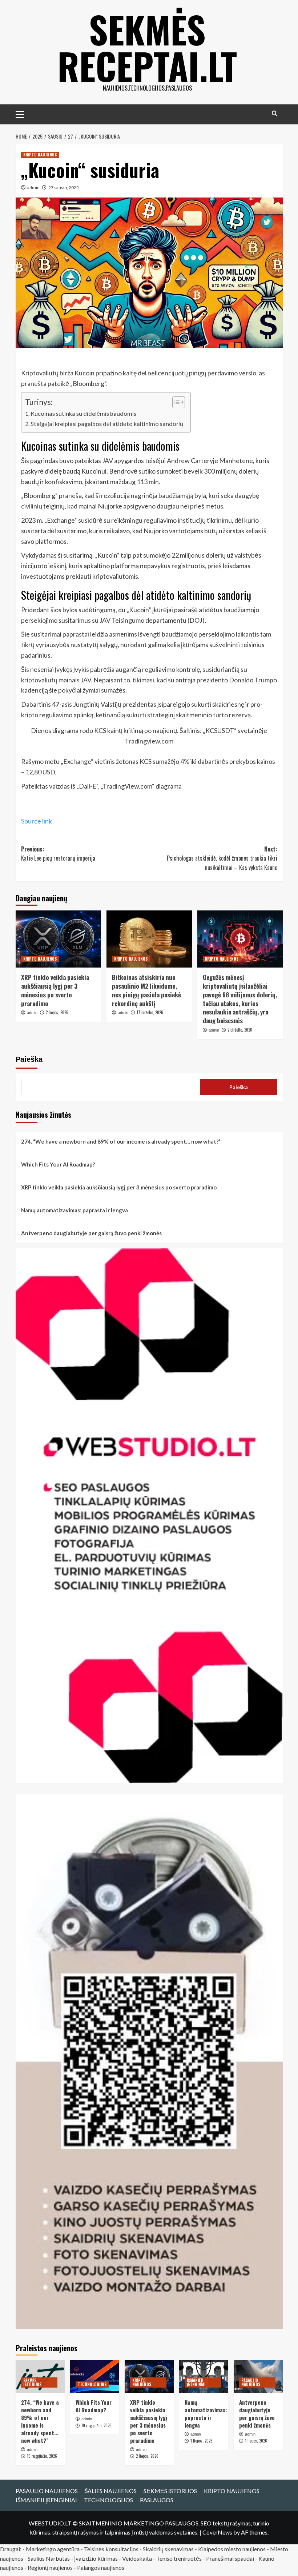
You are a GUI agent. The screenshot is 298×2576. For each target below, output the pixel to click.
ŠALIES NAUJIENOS (111, 2491)
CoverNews (217, 2532)
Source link (37, 821)
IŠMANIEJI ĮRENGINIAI (196, 2382)
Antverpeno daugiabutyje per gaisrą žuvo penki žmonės (91, 1233)
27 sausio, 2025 (64, 188)
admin (33, 188)
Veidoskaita (137, 2558)
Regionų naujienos (50, 2567)
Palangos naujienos (101, 2567)
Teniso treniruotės (179, 2558)
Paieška (29, 1059)
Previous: (58, 854)
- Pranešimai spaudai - (231, 2558)
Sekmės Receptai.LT (147, 47)
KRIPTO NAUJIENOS (40, 155)
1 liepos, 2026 (202, 2441)
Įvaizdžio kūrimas (96, 2558)
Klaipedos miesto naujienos (232, 2549)
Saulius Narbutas (49, 2558)
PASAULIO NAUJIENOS (251, 2382)
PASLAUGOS (157, 2500)
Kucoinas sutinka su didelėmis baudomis (83, 413)
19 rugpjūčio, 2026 (42, 2456)
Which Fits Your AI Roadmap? (58, 1164)
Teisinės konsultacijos (111, 2549)
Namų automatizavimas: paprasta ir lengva (74, 1210)
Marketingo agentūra (53, 2549)
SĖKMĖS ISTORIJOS (32, 2382)
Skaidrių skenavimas (168, 2549)
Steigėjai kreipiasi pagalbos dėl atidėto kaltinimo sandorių (107, 424)
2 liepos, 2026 (57, 1012)
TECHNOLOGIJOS (92, 2384)
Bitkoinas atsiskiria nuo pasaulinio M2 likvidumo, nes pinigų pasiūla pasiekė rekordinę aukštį (146, 990)
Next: (222, 858)
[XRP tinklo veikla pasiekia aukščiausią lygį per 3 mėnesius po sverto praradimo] (58, 939)
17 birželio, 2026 (150, 1012)
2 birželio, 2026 (240, 1030)
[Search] (275, 113)
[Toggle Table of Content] (175, 402)
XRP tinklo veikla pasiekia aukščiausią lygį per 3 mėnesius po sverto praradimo (55, 990)
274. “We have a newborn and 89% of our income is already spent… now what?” (121, 1141)
